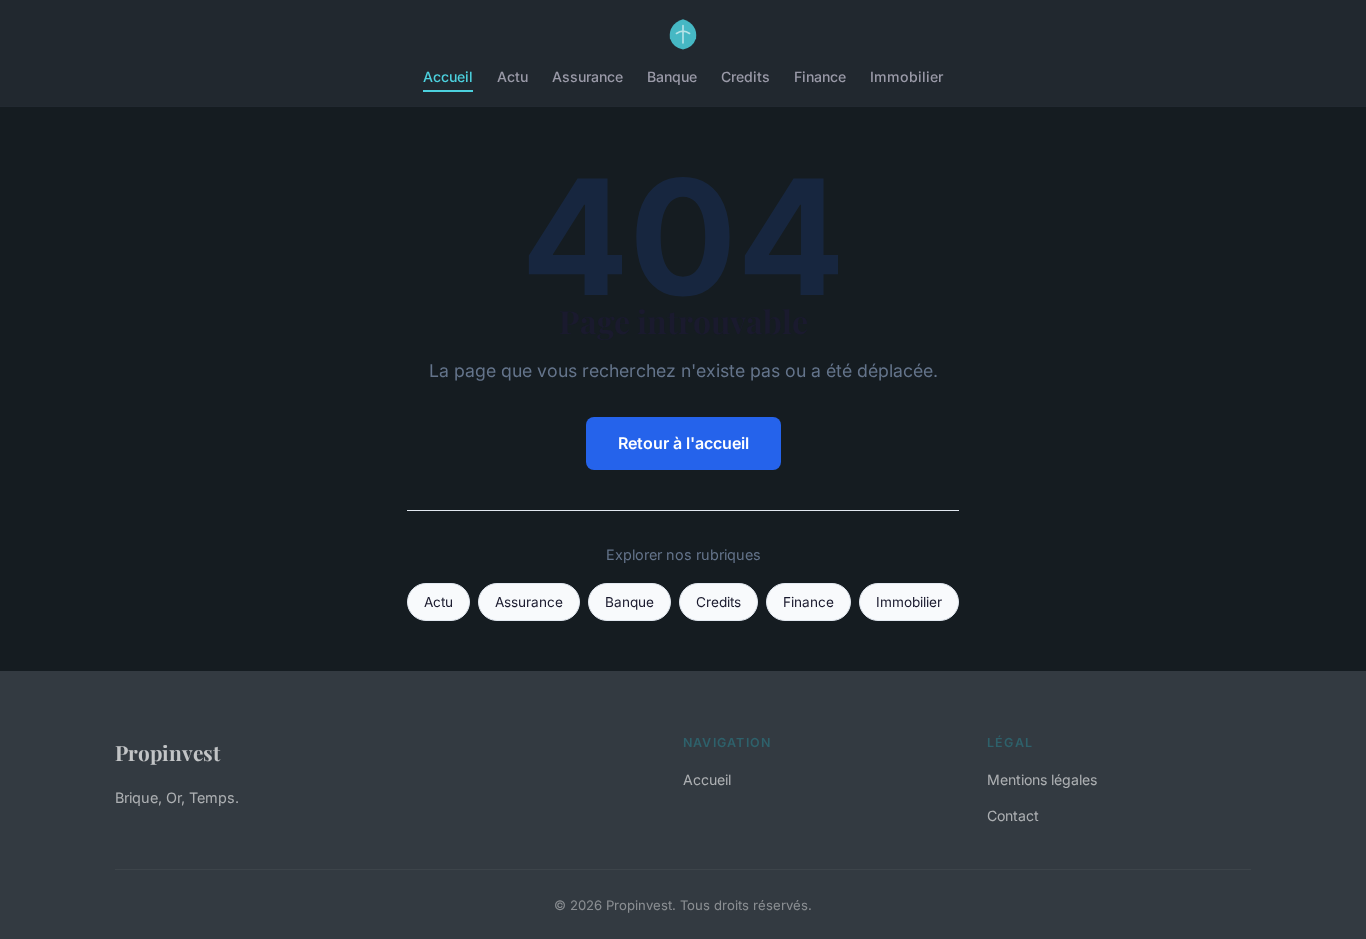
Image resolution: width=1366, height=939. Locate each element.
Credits (745, 76)
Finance (820, 76)
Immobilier (906, 76)
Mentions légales (1042, 779)
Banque (672, 76)
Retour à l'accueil (683, 443)
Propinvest (167, 752)
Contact (1013, 815)
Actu (512, 76)
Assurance (587, 76)
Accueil (448, 76)
